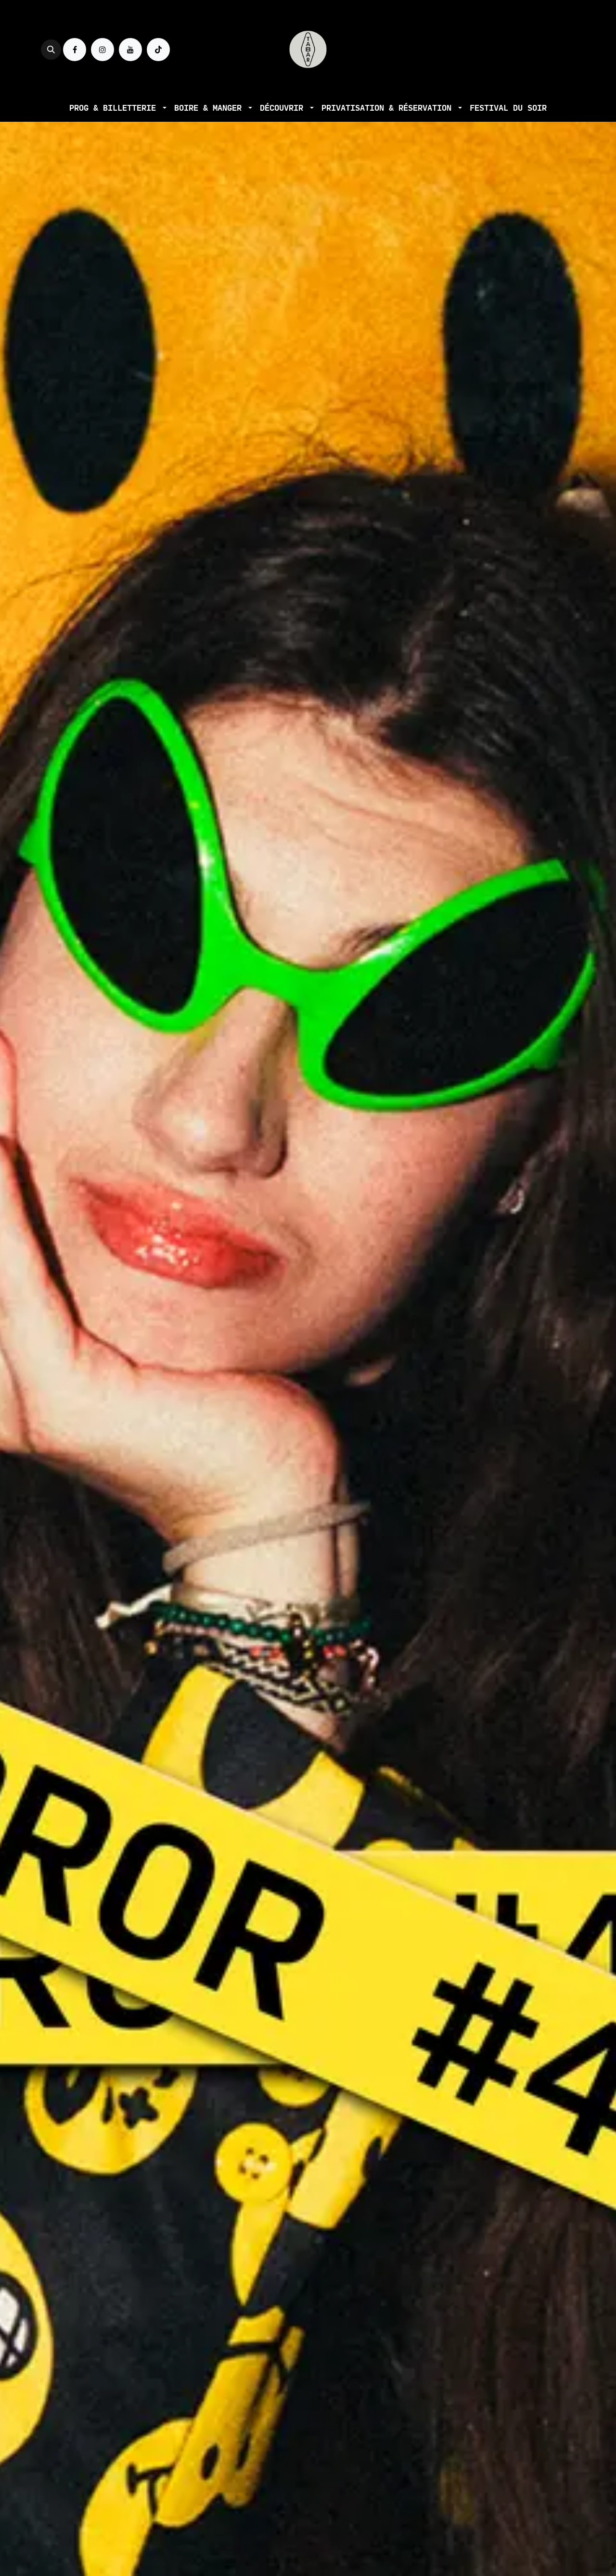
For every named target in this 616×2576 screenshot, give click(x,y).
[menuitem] (118, 108)
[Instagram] (103, 50)
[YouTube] (130, 50)
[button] (51, 50)
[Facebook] (75, 50)
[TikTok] (158, 50)
